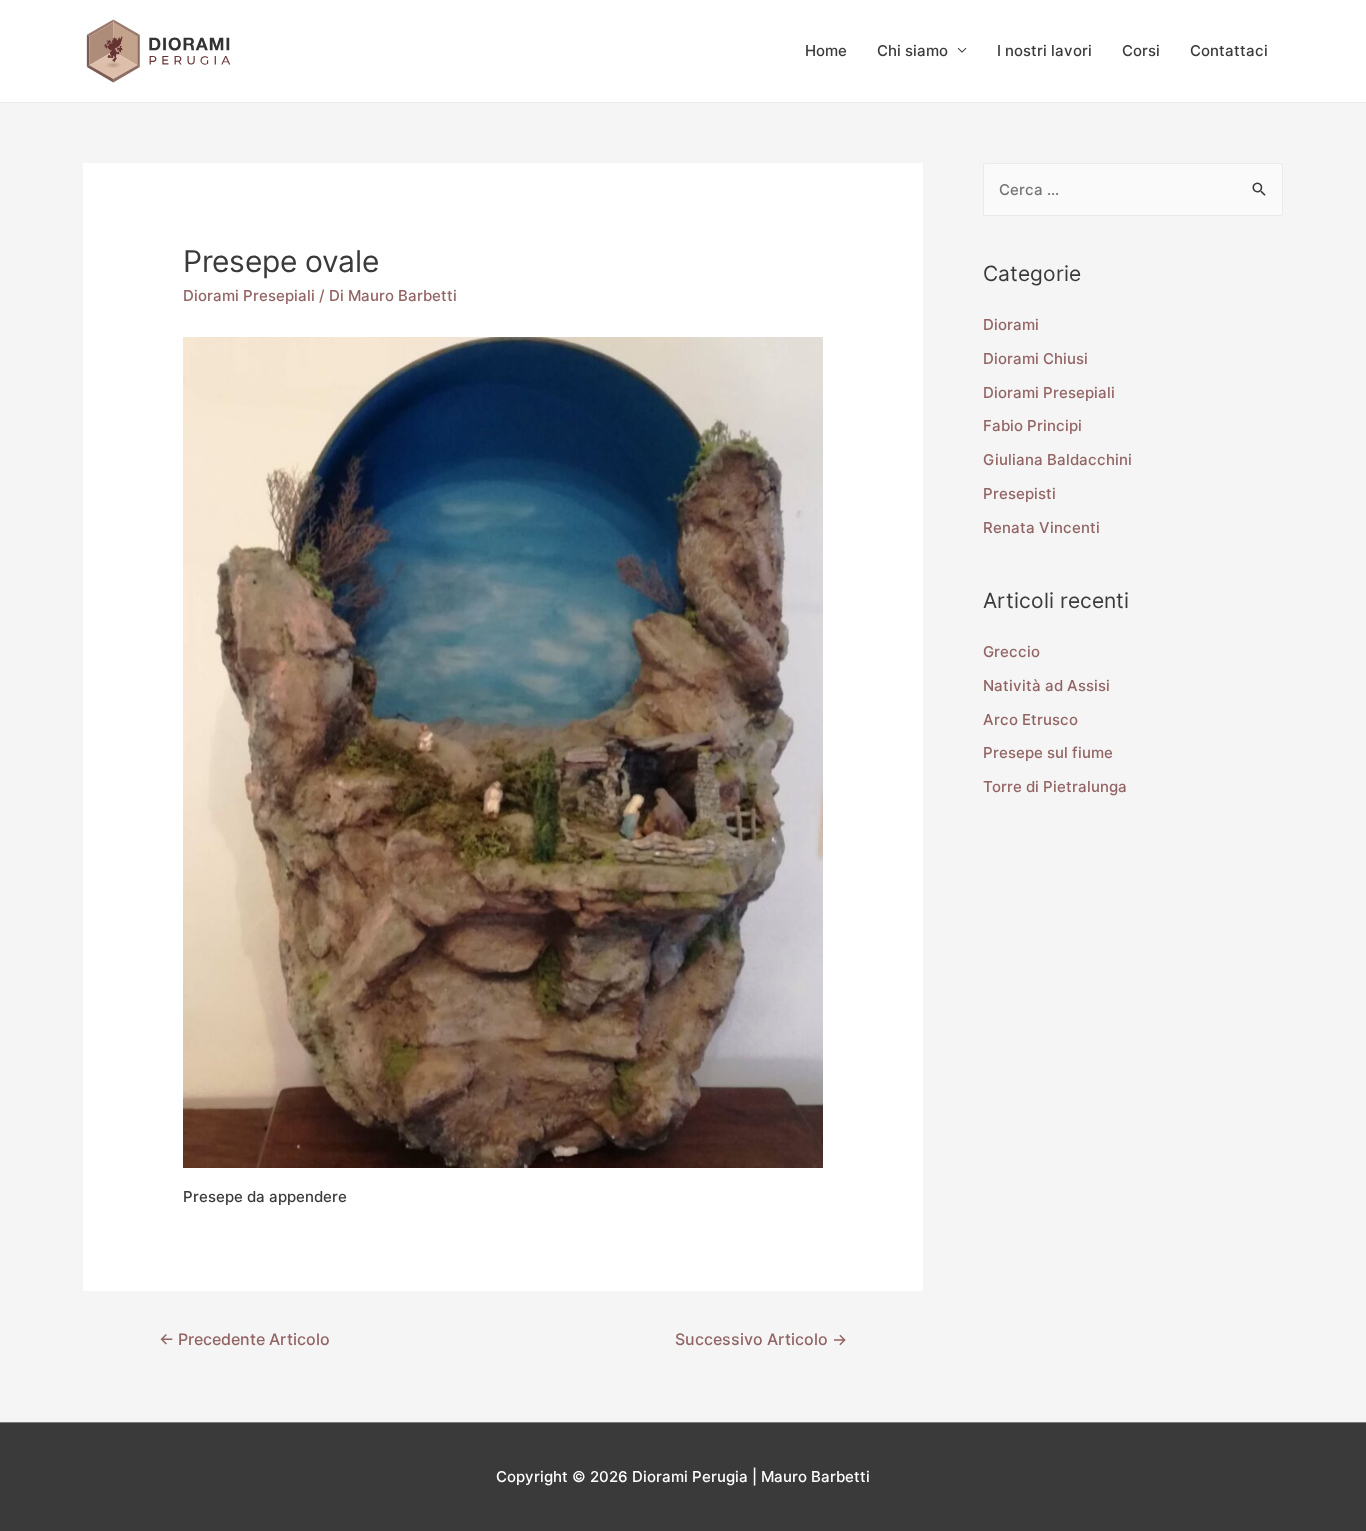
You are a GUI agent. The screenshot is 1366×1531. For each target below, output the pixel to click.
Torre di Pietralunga (1055, 786)
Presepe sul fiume (1048, 752)
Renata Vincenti (1041, 527)
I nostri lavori (1044, 50)
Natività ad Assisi (1046, 685)
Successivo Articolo (761, 1339)
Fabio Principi (1032, 425)
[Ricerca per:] (1133, 189)
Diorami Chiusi (1035, 358)
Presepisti (1019, 493)
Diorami (1011, 324)
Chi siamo (912, 50)
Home (826, 50)
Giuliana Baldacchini (1057, 459)
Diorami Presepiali (249, 295)
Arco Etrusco (1030, 719)
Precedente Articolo (244, 1339)
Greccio (1011, 651)
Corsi (1141, 50)
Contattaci (1229, 50)
